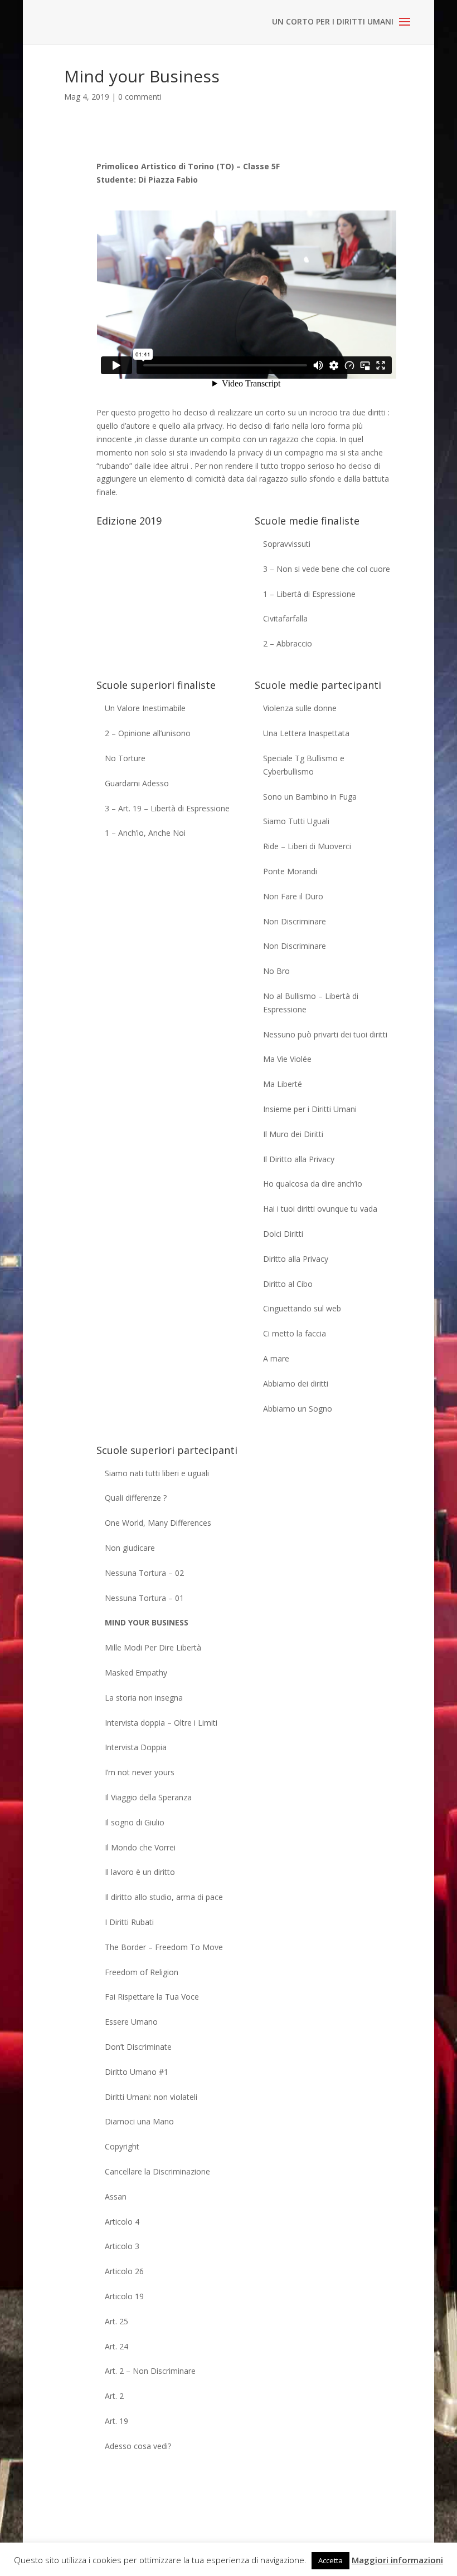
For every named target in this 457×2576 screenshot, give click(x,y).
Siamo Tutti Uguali (296, 821)
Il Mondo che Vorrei (140, 1847)
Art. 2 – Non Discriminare (150, 2371)
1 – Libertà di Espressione (309, 594)
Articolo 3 (122, 2246)
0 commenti (140, 97)
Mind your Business (147, 1622)
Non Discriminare (295, 921)
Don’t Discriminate (138, 2047)
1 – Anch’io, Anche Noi (145, 833)
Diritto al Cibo (288, 1284)
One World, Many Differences (158, 1523)
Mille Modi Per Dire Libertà (153, 1647)
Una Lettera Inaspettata (306, 733)
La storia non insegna (144, 1698)
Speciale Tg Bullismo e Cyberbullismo (304, 765)
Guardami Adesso (137, 783)
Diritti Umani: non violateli (151, 2097)
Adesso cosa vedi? (138, 2446)
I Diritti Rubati (129, 1922)
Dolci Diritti (283, 1234)
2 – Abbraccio (288, 643)
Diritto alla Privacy (296, 1259)
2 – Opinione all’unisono (148, 733)
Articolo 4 (122, 2222)
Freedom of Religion (142, 1972)
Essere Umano (131, 2022)
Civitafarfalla (285, 618)
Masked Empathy (136, 1673)
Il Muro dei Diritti (293, 1134)
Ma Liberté (283, 1084)
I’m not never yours (140, 1772)
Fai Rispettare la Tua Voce (152, 1997)
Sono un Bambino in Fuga (310, 797)
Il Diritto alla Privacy (299, 1159)
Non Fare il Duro (293, 896)
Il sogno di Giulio (135, 1822)
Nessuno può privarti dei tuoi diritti (325, 1034)
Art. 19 (116, 2421)
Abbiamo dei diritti (296, 1384)
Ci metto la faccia (295, 1333)
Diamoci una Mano (139, 2121)
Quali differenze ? (136, 1498)
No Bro (276, 971)
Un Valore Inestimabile (145, 708)
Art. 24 (116, 2346)
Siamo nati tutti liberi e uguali (157, 1473)
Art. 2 (114, 2396)
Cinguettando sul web (302, 1308)
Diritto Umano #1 (137, 2072)
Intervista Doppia (136, 1747)
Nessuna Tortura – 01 (144, 1598)
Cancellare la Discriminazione (157, 2171)
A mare (276, 1358)
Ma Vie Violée (287, 1059)
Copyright (122, 2146)
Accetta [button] (330, 2560)
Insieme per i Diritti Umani (310, 1109)
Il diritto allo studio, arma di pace (164, 1897)
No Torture (125, 758)
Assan (116, 2197)
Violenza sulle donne (300, 708)
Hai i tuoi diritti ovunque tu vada (320, 1209)
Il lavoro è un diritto (140, 1872)
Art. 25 (116, 2321)
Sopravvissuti (287, 544)
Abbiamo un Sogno (298, 1409)
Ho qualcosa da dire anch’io (313, 1184)
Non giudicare (130, 1548)
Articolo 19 (124, 2296)
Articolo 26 (124, 2271)
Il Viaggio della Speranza (148, 1797)
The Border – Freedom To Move (164, 1947)
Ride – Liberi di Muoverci (307, 846)
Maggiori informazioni (397, 2560)
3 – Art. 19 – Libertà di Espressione (167, 808)
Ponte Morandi (290, 871)
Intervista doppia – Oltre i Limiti (161, 1723)
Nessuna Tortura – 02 (144, 1573)
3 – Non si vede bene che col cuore (327, 569)
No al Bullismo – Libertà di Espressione (311, 1003)
